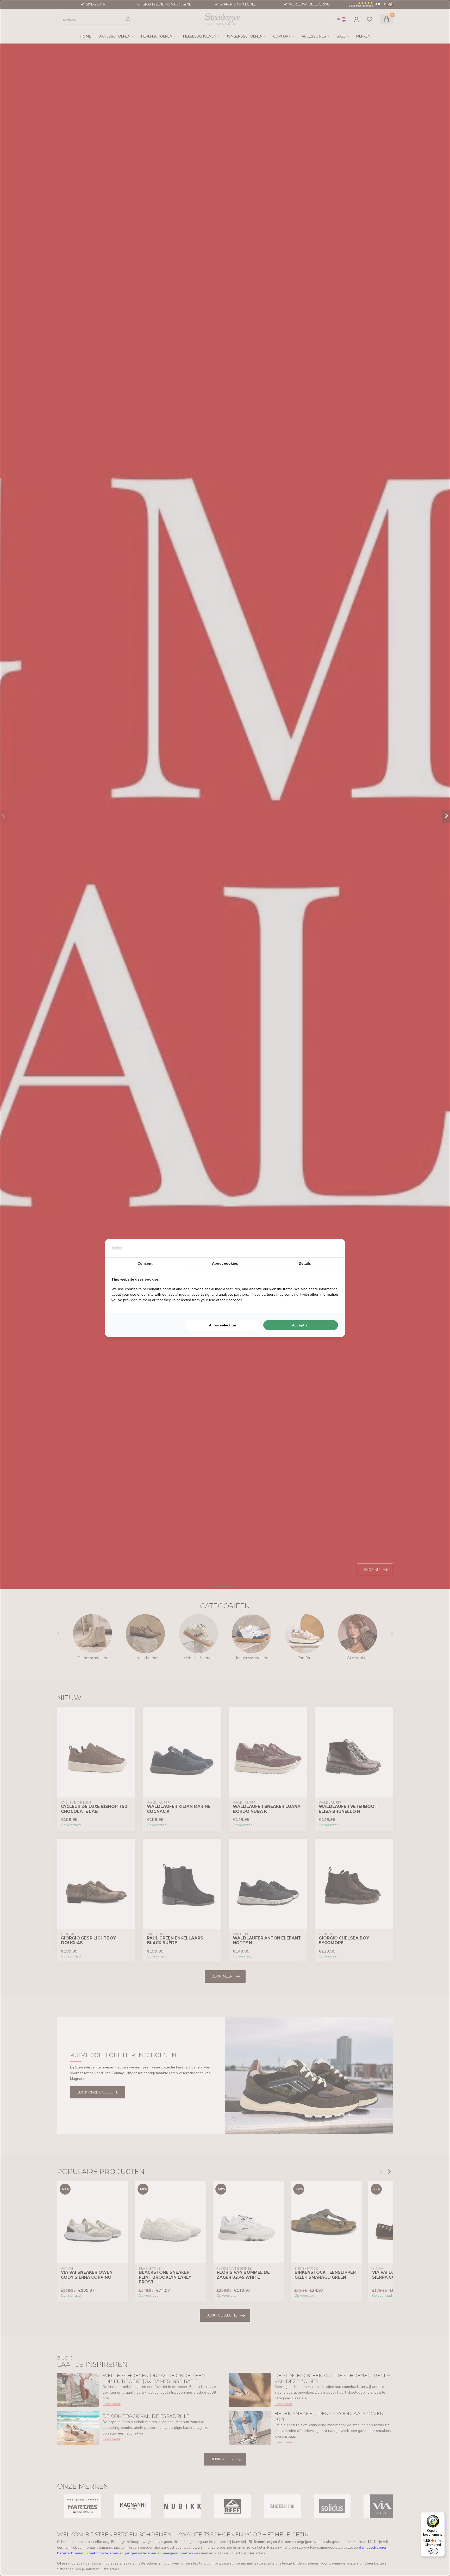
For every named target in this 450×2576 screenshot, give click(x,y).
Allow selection (223, 1325)
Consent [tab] (145, 1263)
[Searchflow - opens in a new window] (332, 1248)
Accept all (301, 1325)
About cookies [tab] (225, 1263)
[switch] (433, 2551)
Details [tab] (305, 1263)
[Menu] (442, 2515)
